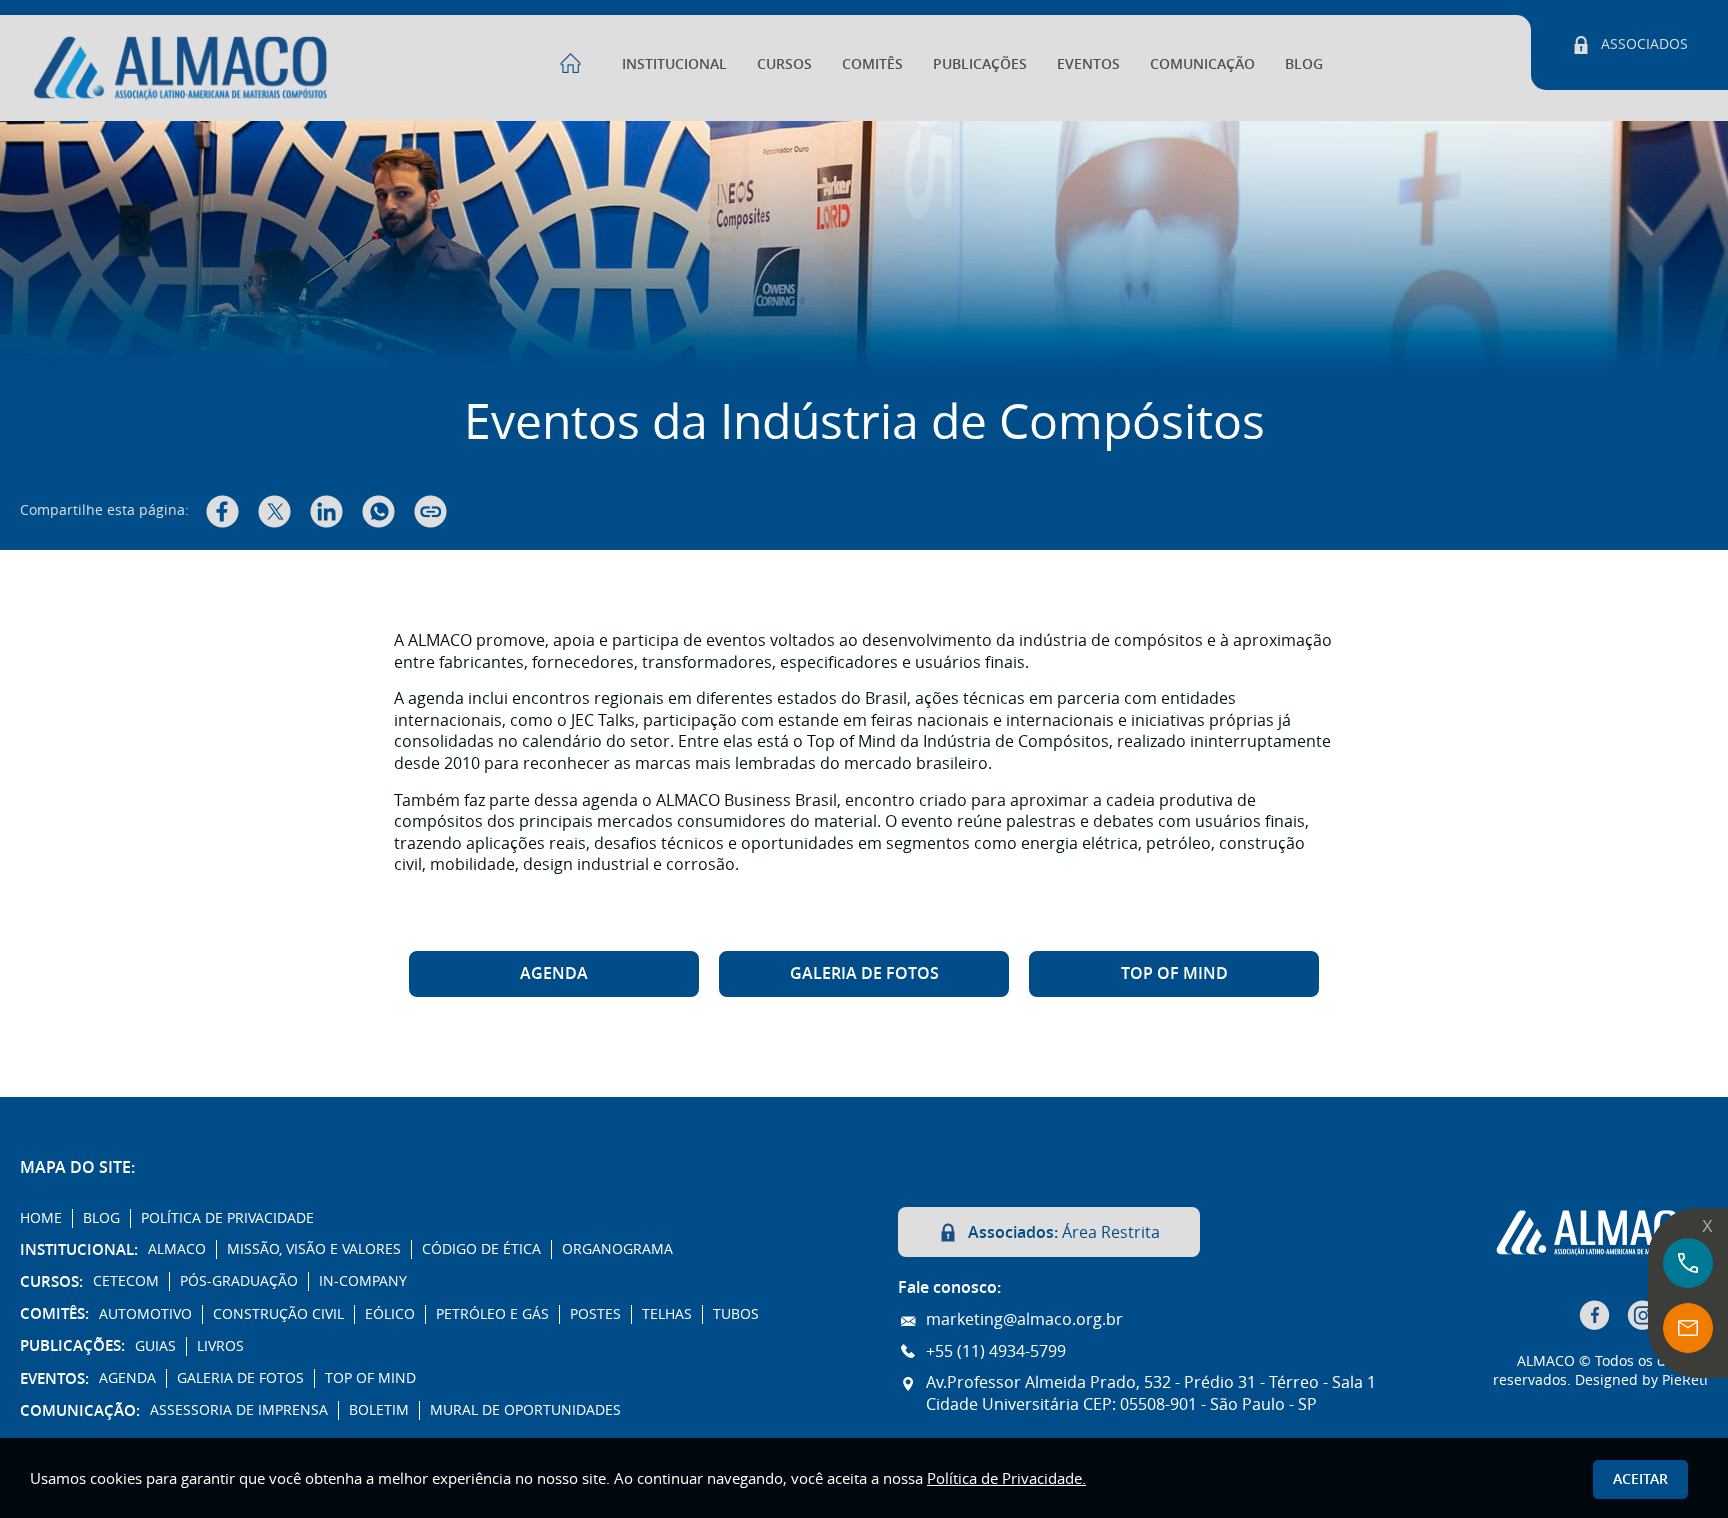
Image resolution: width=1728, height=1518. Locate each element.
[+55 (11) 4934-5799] (1688, 1263)
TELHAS (667, 1314)
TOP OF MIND (1174, 973)
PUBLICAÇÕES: (72, 1346)
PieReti (1685, 1379)
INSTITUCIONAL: (79, 1250)
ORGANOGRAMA (617, 1249)
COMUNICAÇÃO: (80, 1411)
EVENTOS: (54, 1379)
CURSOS (784, 63)
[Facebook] (1595, 1315)
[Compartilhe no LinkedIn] (326, 511)
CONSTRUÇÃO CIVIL (278, 1314)
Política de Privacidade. (1006, 1478)
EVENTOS (1088, 63)
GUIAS (155, 1346)
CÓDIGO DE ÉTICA (481, 1249)
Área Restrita (1064, 1232)
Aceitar (1640, 1478)
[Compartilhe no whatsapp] (378, 511)
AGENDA (554, 973)
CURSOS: (51, 1282)
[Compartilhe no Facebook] (222, 511)
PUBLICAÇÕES (980, 63)
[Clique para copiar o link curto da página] (430, 511)
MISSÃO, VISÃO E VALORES (314, 1249)
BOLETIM (379, 1410)
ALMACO (177, 1249)
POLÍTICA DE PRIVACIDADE (227, 1218)
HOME (41, 1218)
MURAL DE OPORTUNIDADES (525, 1410)
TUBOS (736, 1314)
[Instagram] (1643, 1315)
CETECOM (126, 1281)
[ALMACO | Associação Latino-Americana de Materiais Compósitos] (864, 244)
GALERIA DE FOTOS (864, 973)
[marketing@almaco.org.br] (1688, 1328)
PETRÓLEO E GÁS (492, 1314)
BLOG (1304, 63)
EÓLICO (390, 1314)
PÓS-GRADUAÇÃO (239, 1281)
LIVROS (220, 1346)
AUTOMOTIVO (145, 1314)
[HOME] (570, 52)
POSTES (595, 1314)
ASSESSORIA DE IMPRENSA (239, 1410)
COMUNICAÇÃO (1202, 63)
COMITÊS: (54, 1314)
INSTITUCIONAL (674, 63)
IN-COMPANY (363, 1281)
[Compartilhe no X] (274, 511)
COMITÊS (872, 63)
